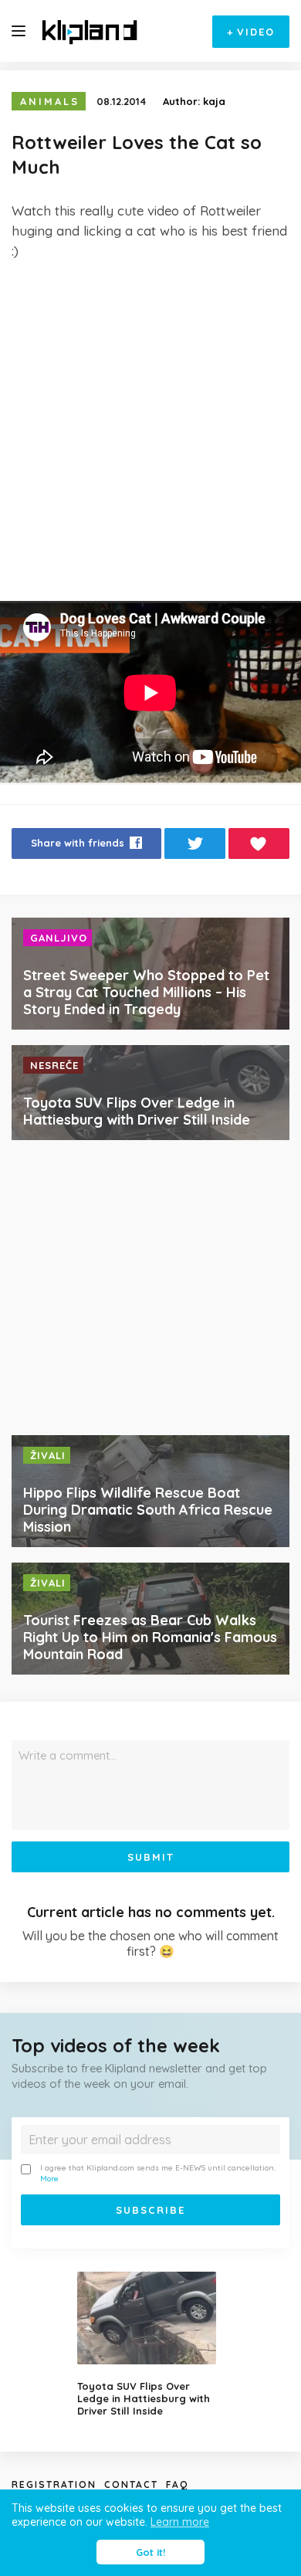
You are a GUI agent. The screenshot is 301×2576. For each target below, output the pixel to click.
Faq (177, 2484)
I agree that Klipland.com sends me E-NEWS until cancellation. (158, 2173)
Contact (131, 2484)
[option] (150, 2344)
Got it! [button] (150, 2552)
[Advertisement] (150, 431)
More (49, 2179)
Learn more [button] (180, 2522)
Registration (54, 2484)
